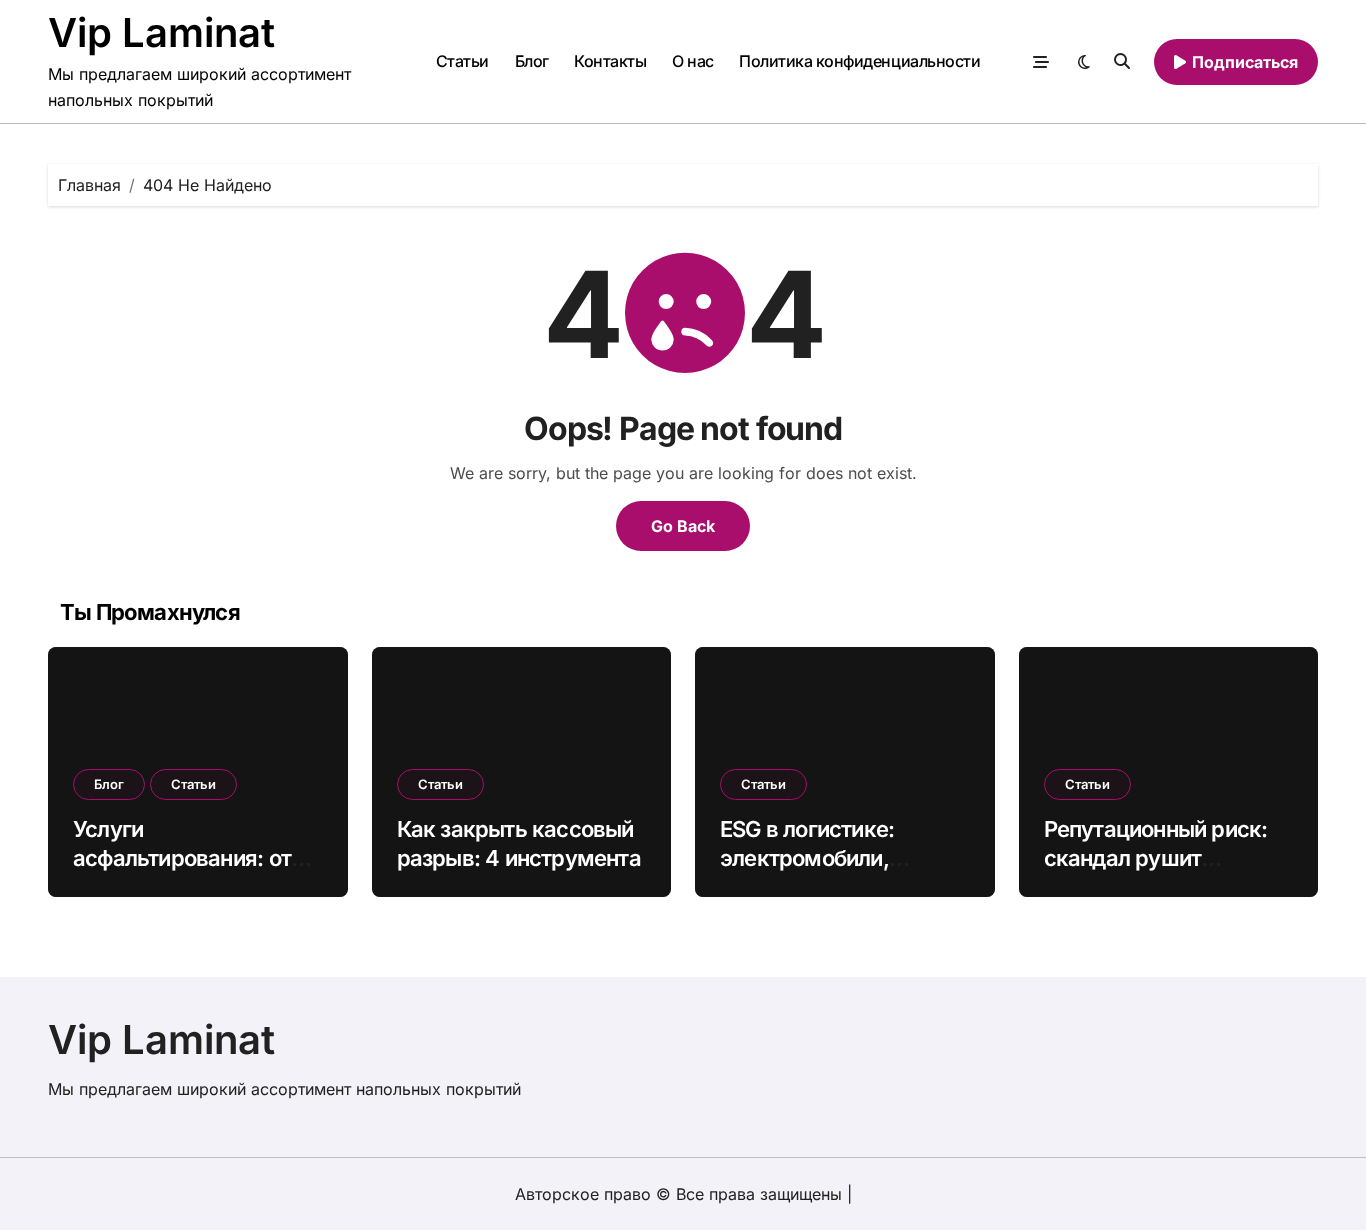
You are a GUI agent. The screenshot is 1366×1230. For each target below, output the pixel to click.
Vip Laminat (161, 32)
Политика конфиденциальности (859, 61)
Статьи (462, 61)
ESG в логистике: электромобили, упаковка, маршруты (831, 857)
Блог (532, 61)
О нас (693, 61)
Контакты (610, 61)
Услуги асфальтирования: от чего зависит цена (182, 857)
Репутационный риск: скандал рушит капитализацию (1156, 857)
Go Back (683, 526)
